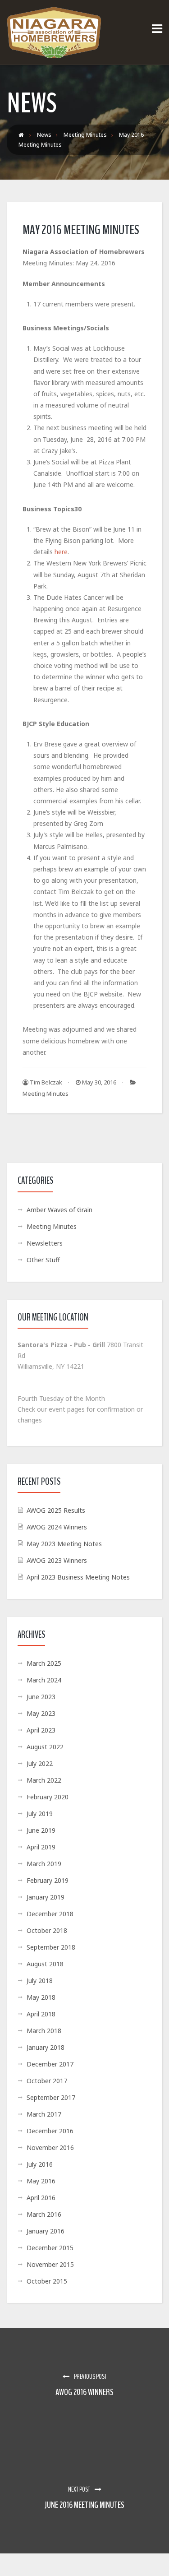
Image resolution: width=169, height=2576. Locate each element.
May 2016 (41, 2181)
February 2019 (48, 1880)
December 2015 (50, 2248)
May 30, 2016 (98, 1082)
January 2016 (46, 2231)
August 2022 (45, 1747)
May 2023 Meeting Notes (64, 1544)
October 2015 (47, 2281)
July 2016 (40, 2164)
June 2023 (41, 1697)
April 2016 (41, 2198)
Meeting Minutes (46, 1093)
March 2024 (44, 1680)
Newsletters (45, 1243)
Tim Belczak (45, 1082)
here (61, 552)
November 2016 (50, 2147)
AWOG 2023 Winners (57, 1560)
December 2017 (50, 2064)
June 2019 (41, 1830)
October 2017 (47, 2081)
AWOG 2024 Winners (57, 1527)
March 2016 (44, 2214)
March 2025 (44, 1663)
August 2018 (45, 1964)
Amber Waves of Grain (59, 1210)
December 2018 (50, 1914)
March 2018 (44, 2031)
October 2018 (47, 1930)
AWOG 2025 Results (56, 1510)
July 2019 (40, 1814)
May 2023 (41, 1713)
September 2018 (51, 1947)
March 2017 (44, 2114)
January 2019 (46, 1897)
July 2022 (40, 1763)
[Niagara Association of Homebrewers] (54, 32)
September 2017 (51, 2097)
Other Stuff (43, 1260)
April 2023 (41, 1730)
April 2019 (41, 1847)
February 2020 (48, 1797)
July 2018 (40, 1981)
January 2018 (46, 2047)
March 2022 (44, 1780)
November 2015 (50, 2264)
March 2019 (44, 1864)
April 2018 (41, 2014)
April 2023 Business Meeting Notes (78, 1577)
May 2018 (41, 1997)
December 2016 (50, 2131)
